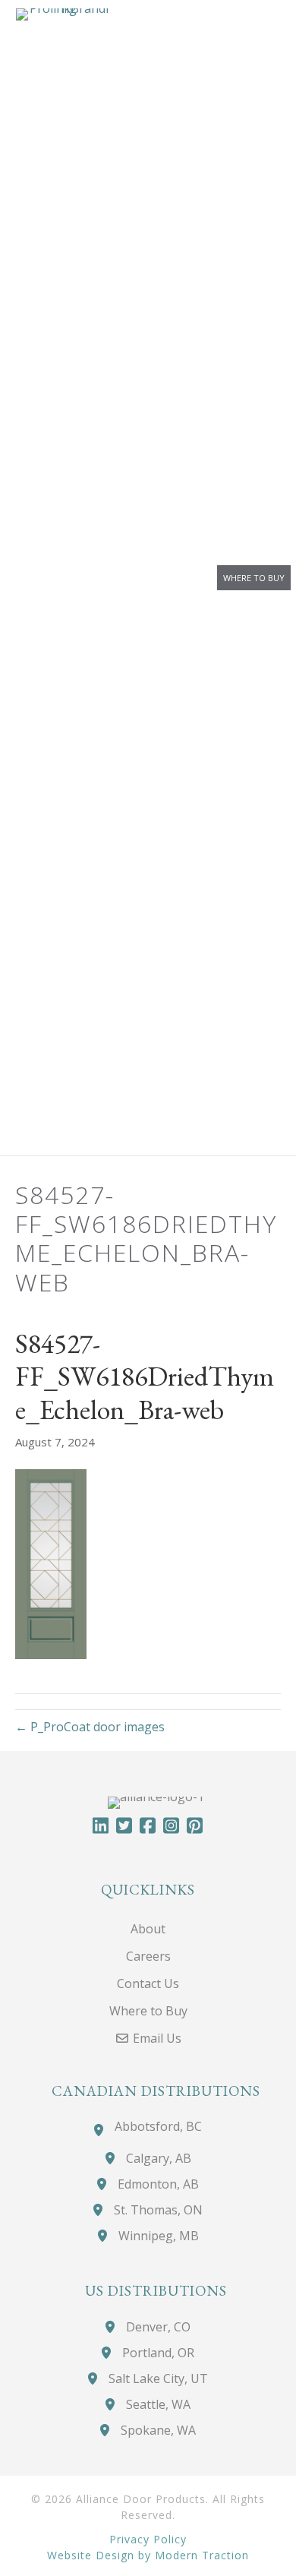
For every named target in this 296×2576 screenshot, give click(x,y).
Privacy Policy (148, 2538)
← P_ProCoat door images (90, 1727)
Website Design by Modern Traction (148, 2554)
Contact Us (148, 1983)
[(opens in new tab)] (63, 577)
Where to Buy (254, 578)
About (148, 1929)
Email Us (156, 2038)
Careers (148, 1956)
